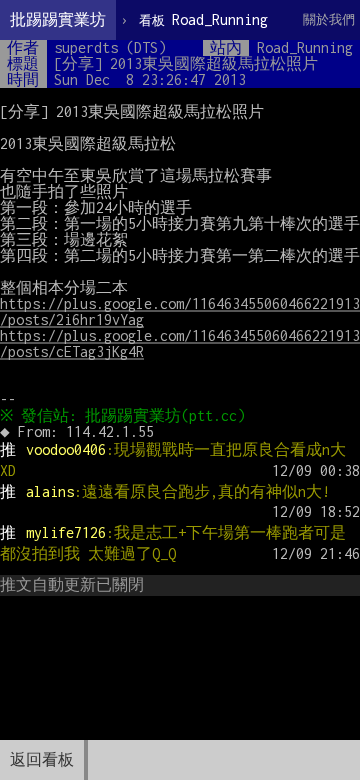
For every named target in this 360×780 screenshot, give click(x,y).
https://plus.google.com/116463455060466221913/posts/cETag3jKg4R (180, 343)
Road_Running (203, 19)
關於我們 (329, 19)
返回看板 (42, 759)
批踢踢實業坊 (58, 19)
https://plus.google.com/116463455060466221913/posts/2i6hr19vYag (180, 311)
